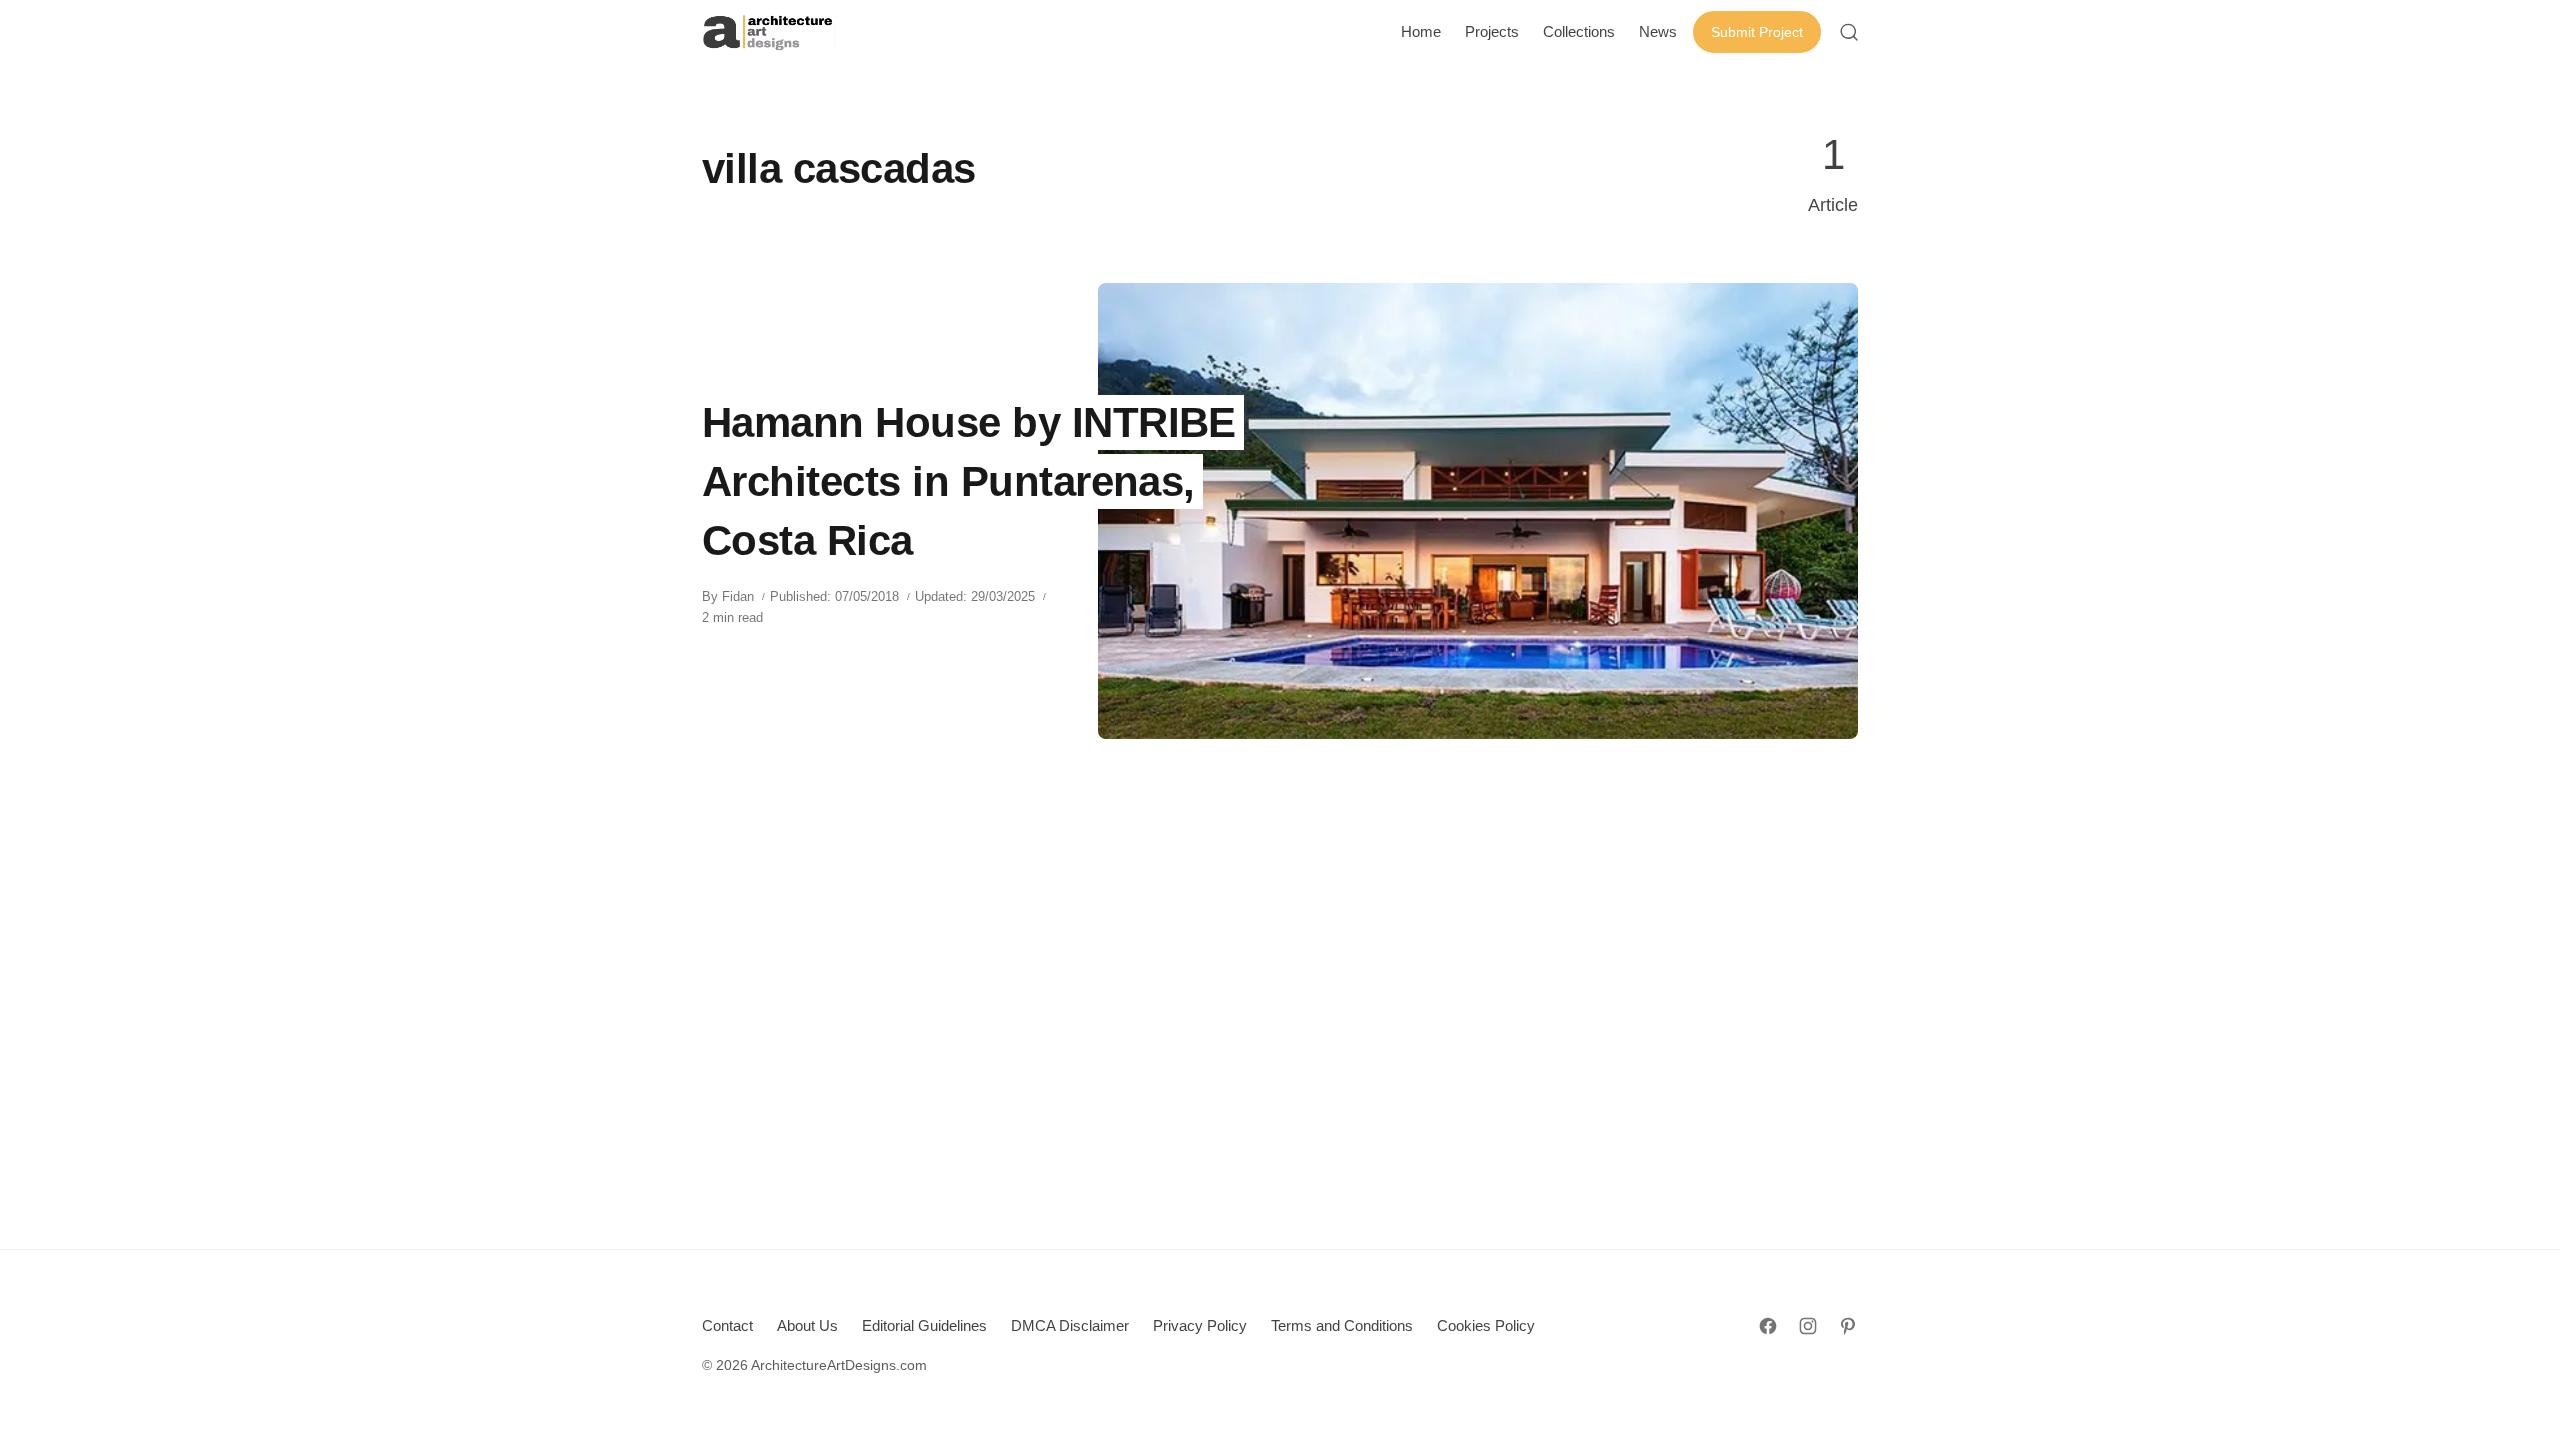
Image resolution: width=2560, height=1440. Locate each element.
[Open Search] (1849, 32)
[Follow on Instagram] (1808, 1326)
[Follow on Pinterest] (1848, 1326)
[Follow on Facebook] (1768, 1326)
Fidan (738, 596)
